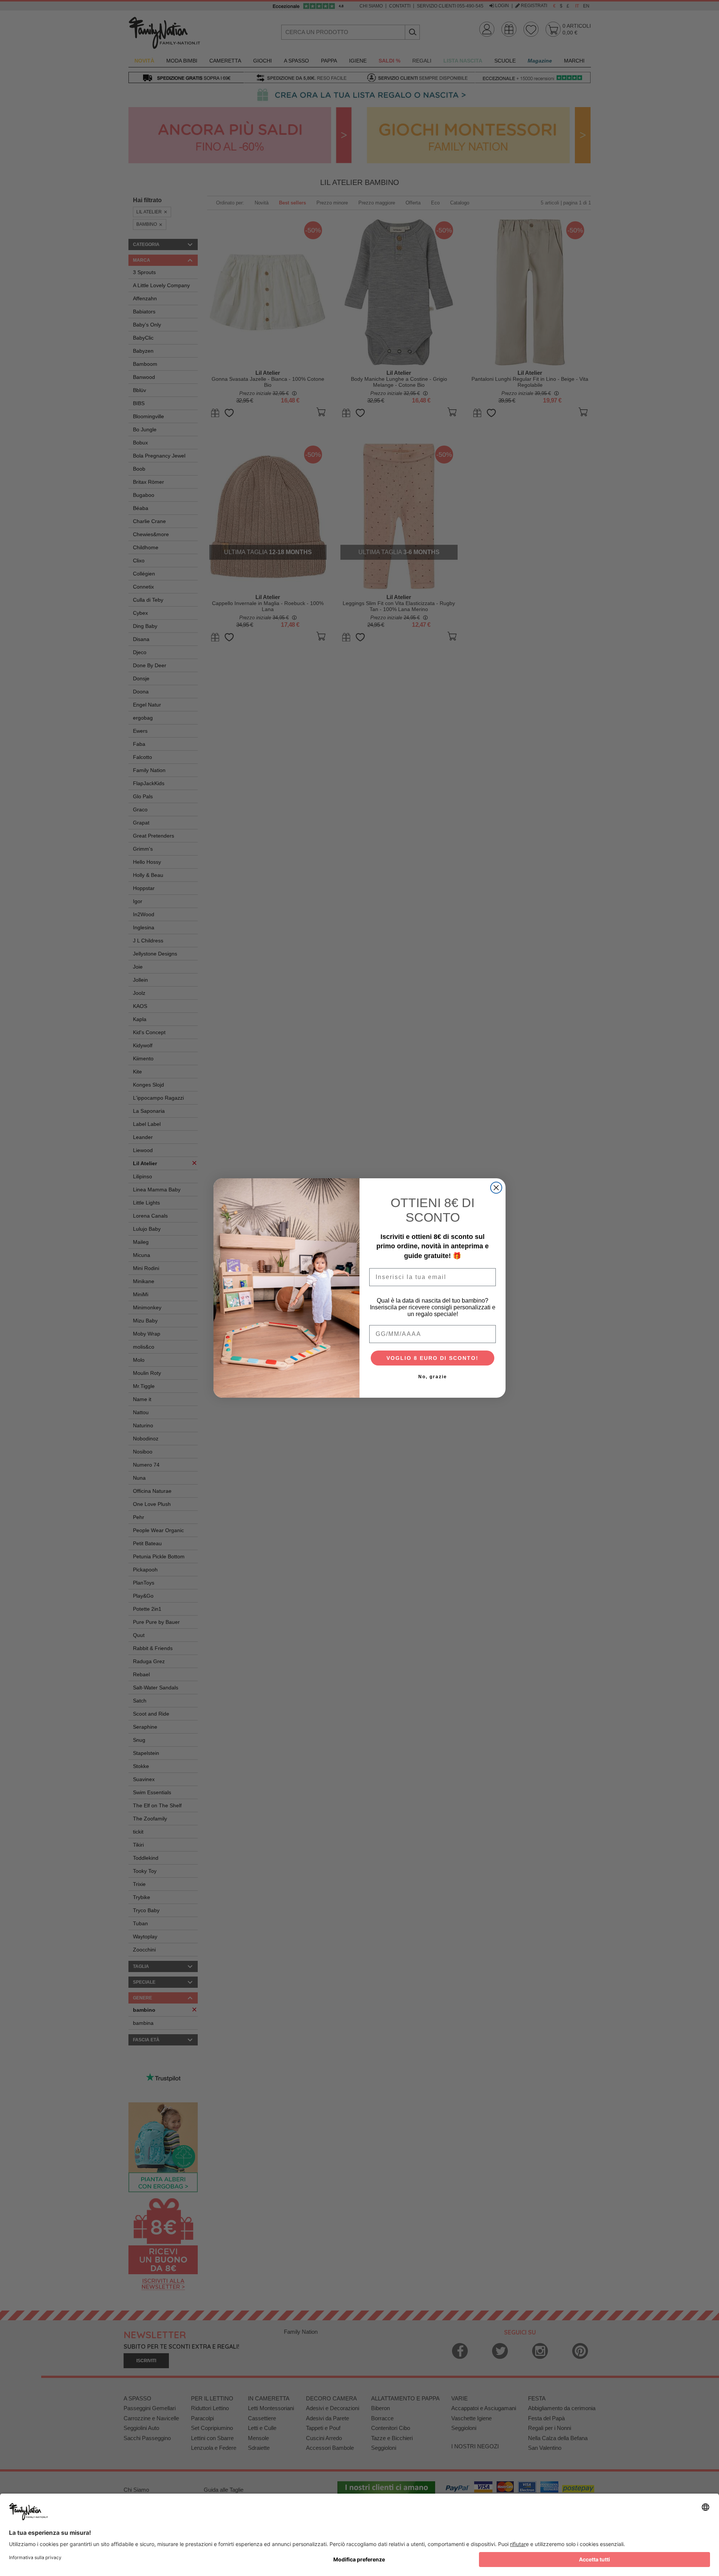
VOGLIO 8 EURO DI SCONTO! (433, 1358)
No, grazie (433, 1377)
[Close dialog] (496, 1188)
